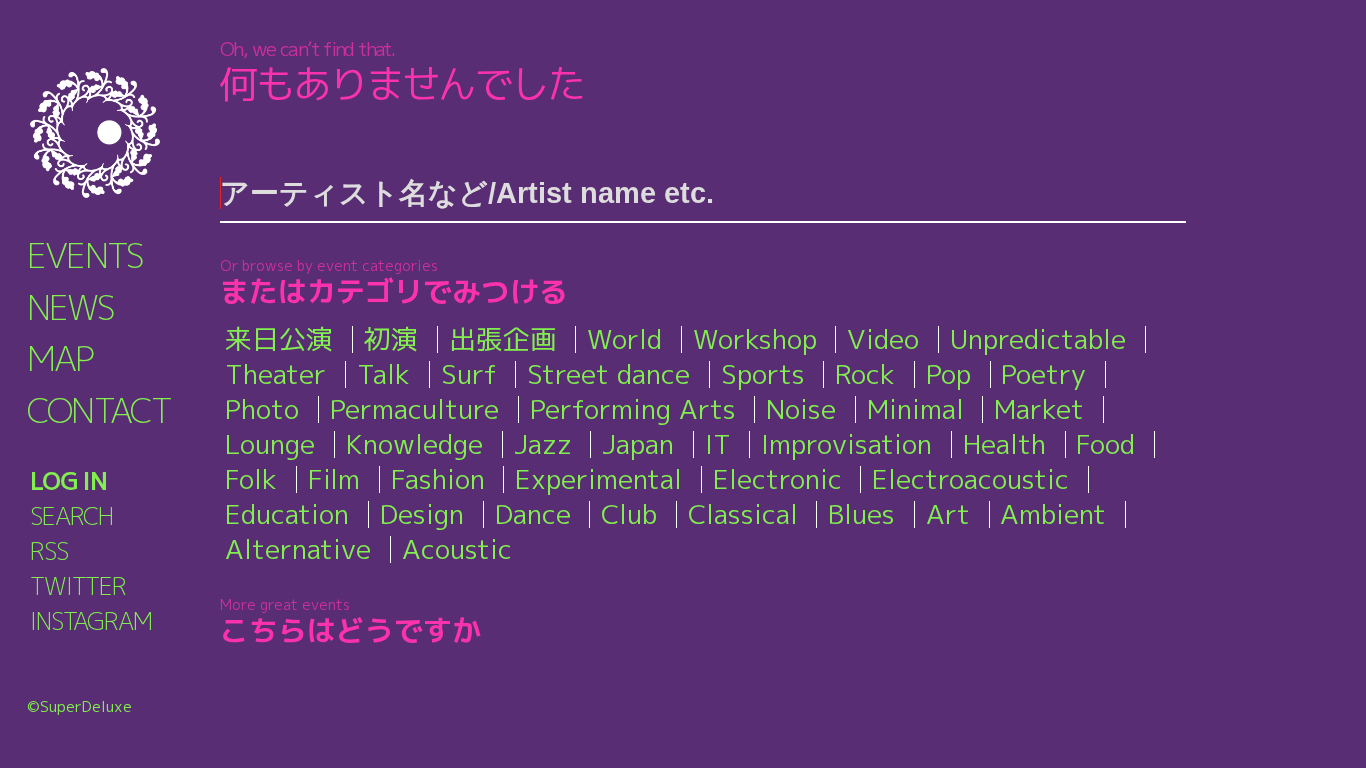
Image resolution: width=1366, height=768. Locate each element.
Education (287, 514)
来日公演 (279, 339)
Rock (865, 374)
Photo (262, 409)
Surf (469, 374)
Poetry (1043, 374)
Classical (743, 514)
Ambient (1053, 514)
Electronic (777, 479)
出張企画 (503, 339)
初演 (391, 339)
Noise (801, 409)
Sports (763, 374)
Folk (251, 479)
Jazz (543, 444)
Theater (275, 374)
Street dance (608, 374)
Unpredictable (1038, 339)
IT (718, 444)
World (624, 339)
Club (629, 514)
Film (334, 479)
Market (1039, 409)
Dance (533, 514)
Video (883, 339)
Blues (861, 514)
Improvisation (846, 444)
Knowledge (414, 444)
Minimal (915, 409)
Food (1105, 444)
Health (1004, 444)
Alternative (298, 549)
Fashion (438, 479)
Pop (948, 374)
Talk (383, 374)
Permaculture (414, 409)
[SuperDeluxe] (120, 133)
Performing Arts (633, 409)
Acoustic (457, 549)
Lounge (270, 444)
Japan (638, 444)
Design (422, 514)
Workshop (755, 339)
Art (948, 514)
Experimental (598, 479)
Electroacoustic (970, 479)
